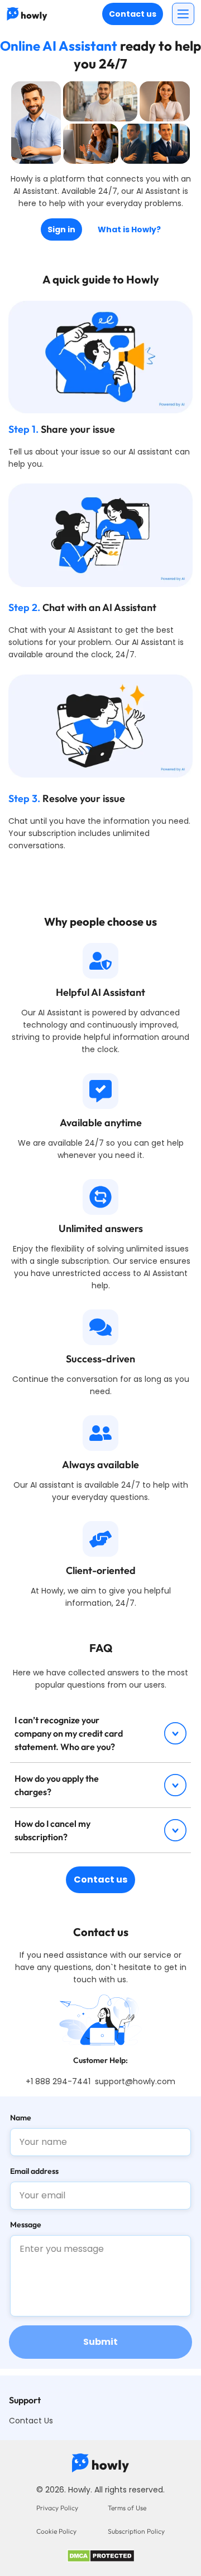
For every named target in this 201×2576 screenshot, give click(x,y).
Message (26, 2225)
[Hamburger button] (183, 14)
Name (21, 2118)
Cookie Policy (56, 2531)
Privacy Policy (57, 2508)
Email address (34, 2171)
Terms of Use (127, 2508)
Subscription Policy (136, 2531)
